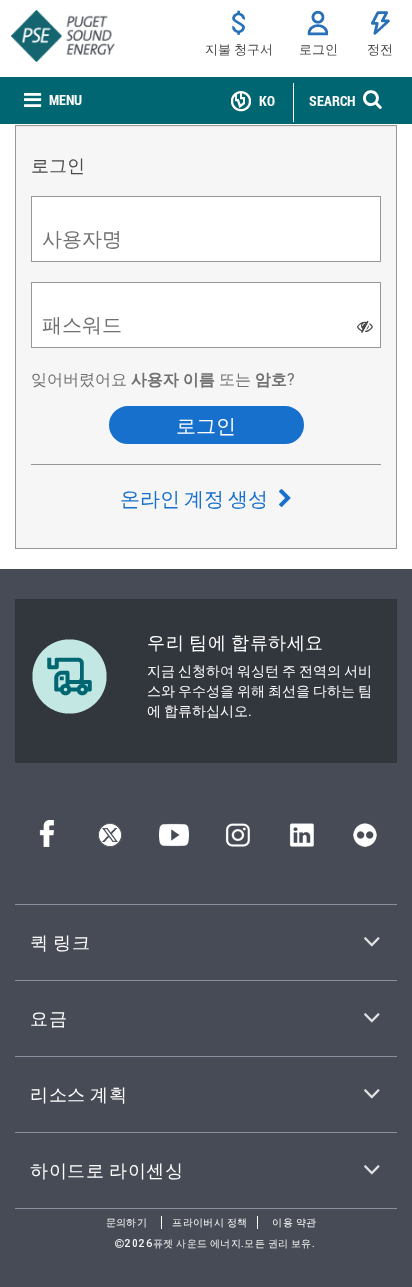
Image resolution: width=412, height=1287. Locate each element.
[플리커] (365, 840)
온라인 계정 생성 (196, 498)
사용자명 (82, 238)
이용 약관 (294, 1222)
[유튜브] (174, 840)
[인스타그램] (238, 840)
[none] (53, 100)
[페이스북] (47, 840)
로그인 (206, 425)
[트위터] (110, 840)
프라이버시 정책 (209, 1222)
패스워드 (82, 324)
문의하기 (127, 1222)
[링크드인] (301, 840)
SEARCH (332, 100)
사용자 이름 (171, 378)
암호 (271, 378)
